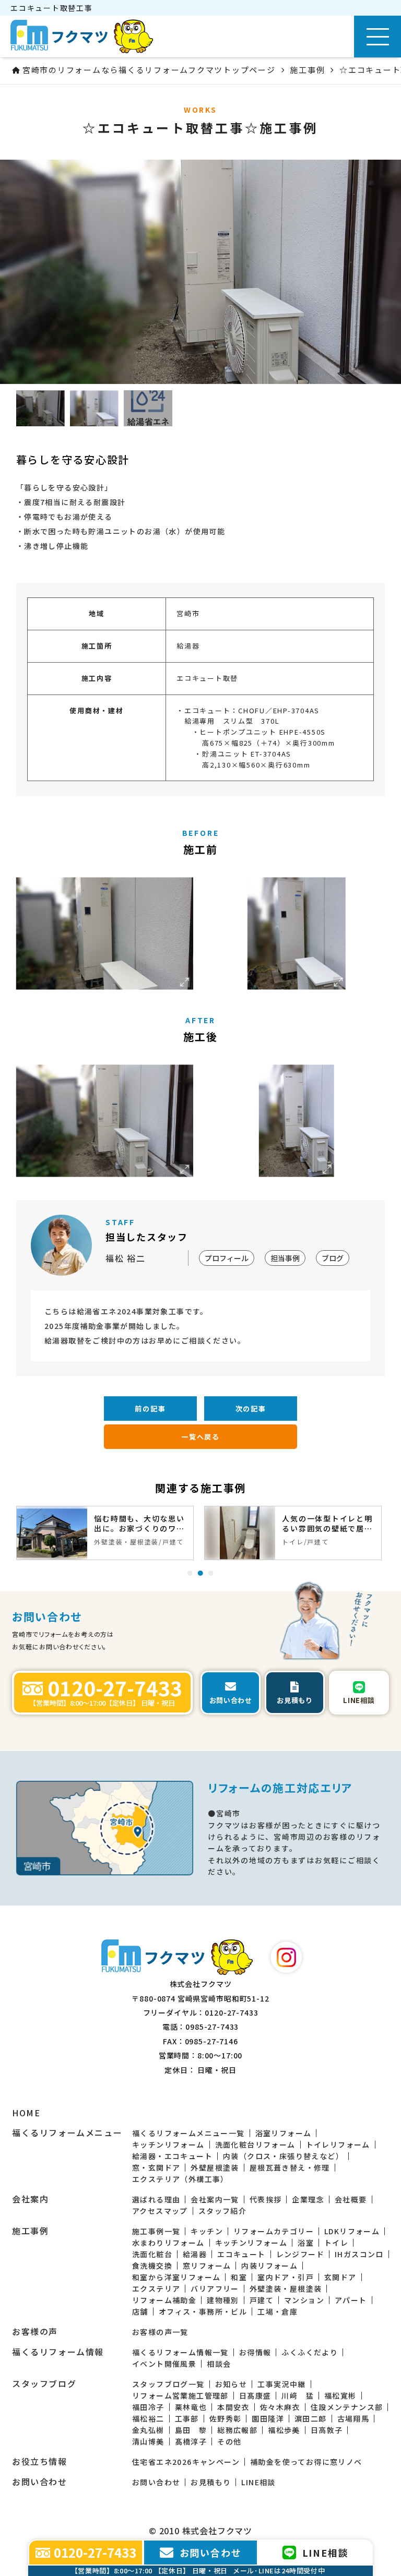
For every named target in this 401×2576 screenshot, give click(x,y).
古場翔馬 (353, 2418)
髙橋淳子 (191, 2441)
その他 (229, 2441)
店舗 (140, 2311)
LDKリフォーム (352, 2231)
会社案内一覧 (215, 2199)
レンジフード (300, 2254)
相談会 (219, 2364)
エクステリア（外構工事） (180, 2179)
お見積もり (211, 2482)
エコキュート (241, 2254)
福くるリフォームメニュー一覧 (188, 2133)
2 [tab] (200, 1573)
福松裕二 (148, 2418)
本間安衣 (233, 2407)
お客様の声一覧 (160, 2332)
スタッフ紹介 (222, 2211)
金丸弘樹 (148, 2430)
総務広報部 (237, 2430)
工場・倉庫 (278, 2311)
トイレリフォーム (338, 2144)
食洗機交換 (152, 2266)
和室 (239, 2277)
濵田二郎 (311, 2418)
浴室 (306, 2243)
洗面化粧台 (152, 2254)
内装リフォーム (269, 2266)
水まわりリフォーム (168, 2243)
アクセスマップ (160, 2211)
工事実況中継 (281, 2384)
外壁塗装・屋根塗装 (286, 2289)
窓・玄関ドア (156, 2167)
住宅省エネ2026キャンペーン (186, 2462)
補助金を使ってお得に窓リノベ (306, 2462)
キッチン (207, 2231)
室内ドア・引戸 (286, 2277)
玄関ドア (340, 2277)
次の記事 (251, 1409)
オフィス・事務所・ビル (203, 2311)
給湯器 (195, 2254)
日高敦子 (327, 2430)
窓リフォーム (207, 2266)
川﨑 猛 (298, 2395)
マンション (304, 2300)
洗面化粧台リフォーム (255, 2144)
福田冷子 (148, 2407)
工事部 (187, 2418)
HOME (26, 2113)
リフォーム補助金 (164, 2300)
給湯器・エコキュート (172, 2156)
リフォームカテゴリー (274, 2231)
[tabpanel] (105, 1533)
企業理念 (308, 2199)
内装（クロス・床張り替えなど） (283, 2156)
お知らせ (231, 2384)
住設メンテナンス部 (347, 2407)
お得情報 (255, 2352)
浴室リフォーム (284, 2133)
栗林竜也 (191, 2407)
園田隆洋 (268, 2418)
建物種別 (223, 2300)
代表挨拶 (266, 2199)
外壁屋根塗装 (215, 2167)
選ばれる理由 (156, 2199)
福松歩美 (284, 2430)
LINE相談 (258, 2482)
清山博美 (148, 2441)
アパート (351, 2300)
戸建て (262, 2300)
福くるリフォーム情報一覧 (180, 2352)
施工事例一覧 (156, 2231)
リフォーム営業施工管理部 (180, 2395)
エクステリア (156, 2289)
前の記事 (150, 1409)
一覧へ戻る (200, 1437)
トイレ (336, 2243)
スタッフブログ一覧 (168, 2384)
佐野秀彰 (226, 2418)
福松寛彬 (340, 2395)
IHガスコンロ (359, 2254)
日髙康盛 (255, 2395)
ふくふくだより (310, 2352)
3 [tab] (211, 1573)
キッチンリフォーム (168, 2144)
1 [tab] (190, 1573)
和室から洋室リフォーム (176, 2277)
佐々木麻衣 (280, 2407)
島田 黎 (191, 2430)
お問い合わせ (156, 2482)
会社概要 (351, 2199)
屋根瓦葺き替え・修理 (290, 2167)
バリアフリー (215, 2289)
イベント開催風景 (164, 2364)
